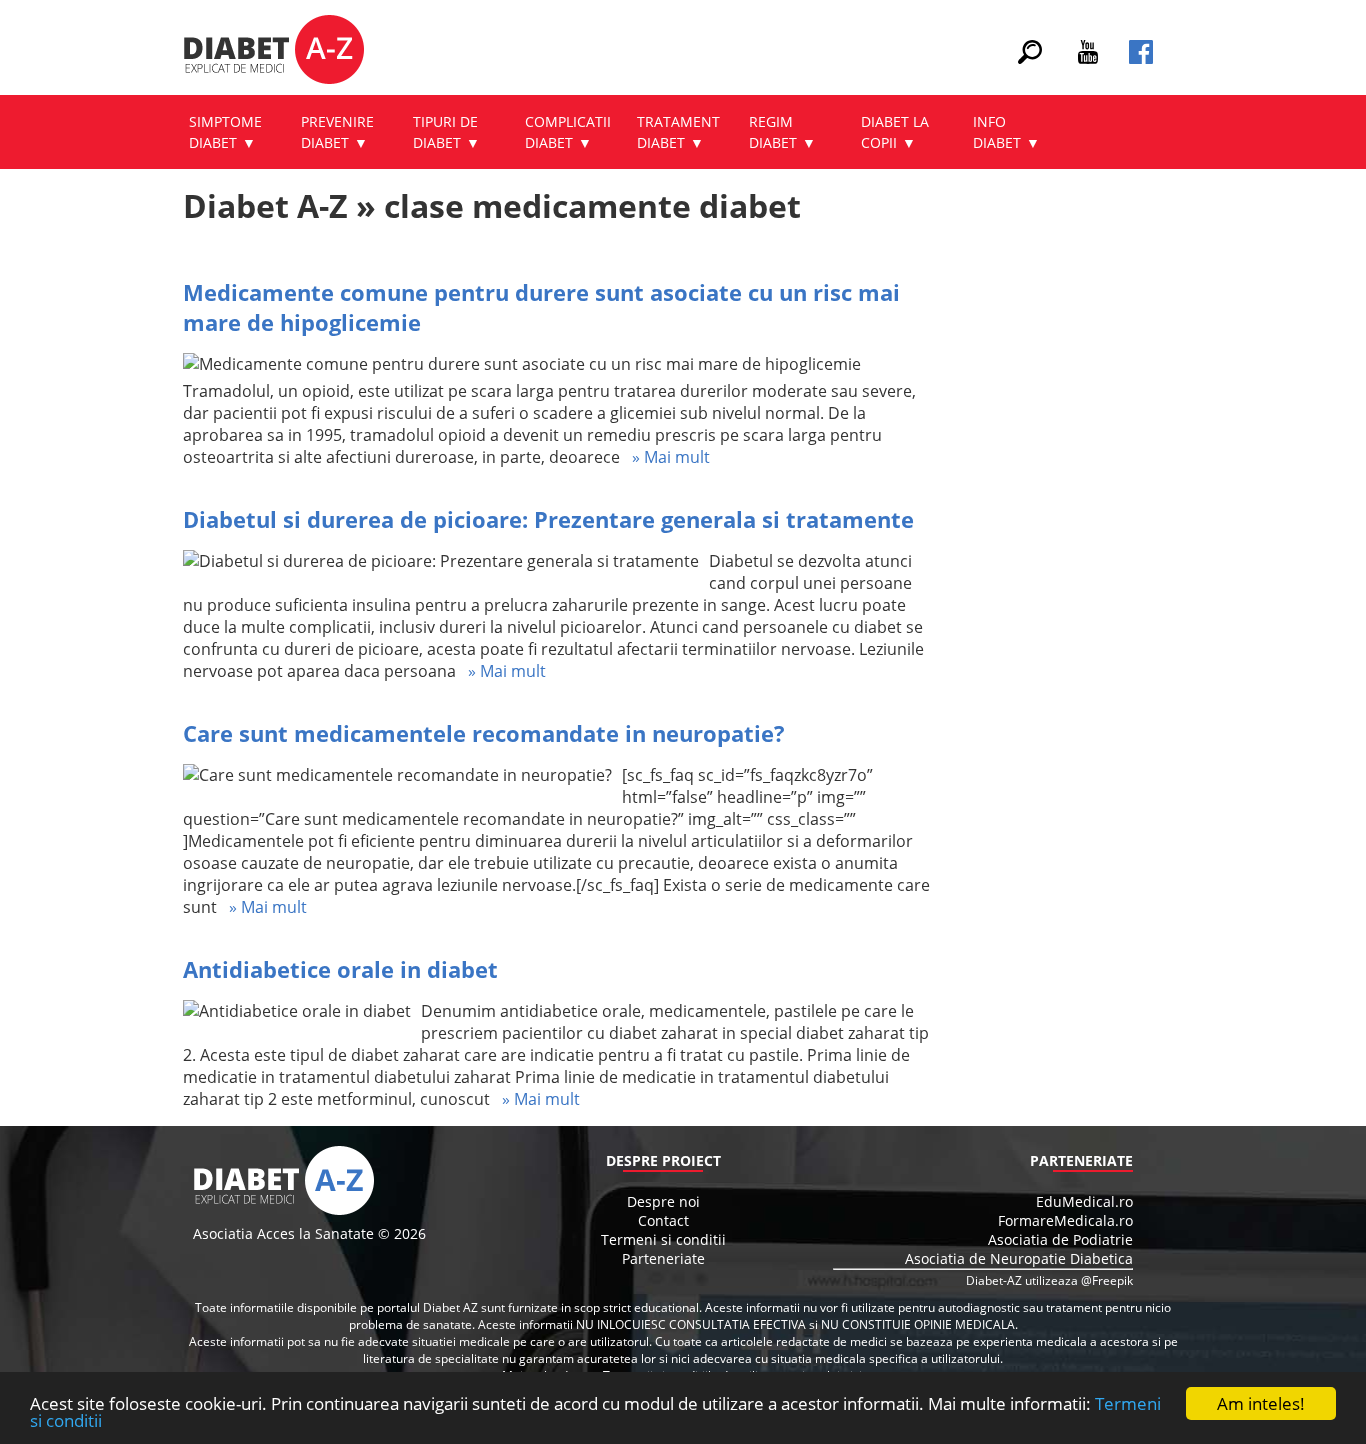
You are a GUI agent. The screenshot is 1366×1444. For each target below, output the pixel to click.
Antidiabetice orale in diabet (340, 969)
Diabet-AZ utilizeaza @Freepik (1049, 1280)
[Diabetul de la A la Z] (273, 52)
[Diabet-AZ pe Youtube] (1088, 58)
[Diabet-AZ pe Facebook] (1141, 58)
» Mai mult (665, 457)
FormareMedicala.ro (1065, 1220)
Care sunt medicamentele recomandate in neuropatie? (484, 733)
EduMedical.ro (1084, 1201)
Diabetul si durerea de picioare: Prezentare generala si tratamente (548, 519)
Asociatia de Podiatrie (1060, 1239)
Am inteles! (1261, 1403)
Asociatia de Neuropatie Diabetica (1019, 1258)
